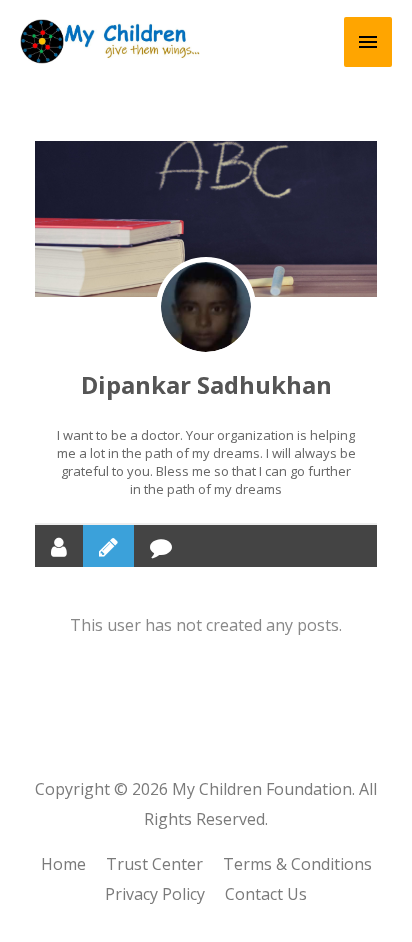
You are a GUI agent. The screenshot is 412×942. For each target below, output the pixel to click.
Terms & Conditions (297, 864)
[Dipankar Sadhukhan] (206, 307)
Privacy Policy (155, 894)
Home (63, 864)
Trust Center (154, 864)
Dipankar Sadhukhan (206, 384)
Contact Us (266, 894)
